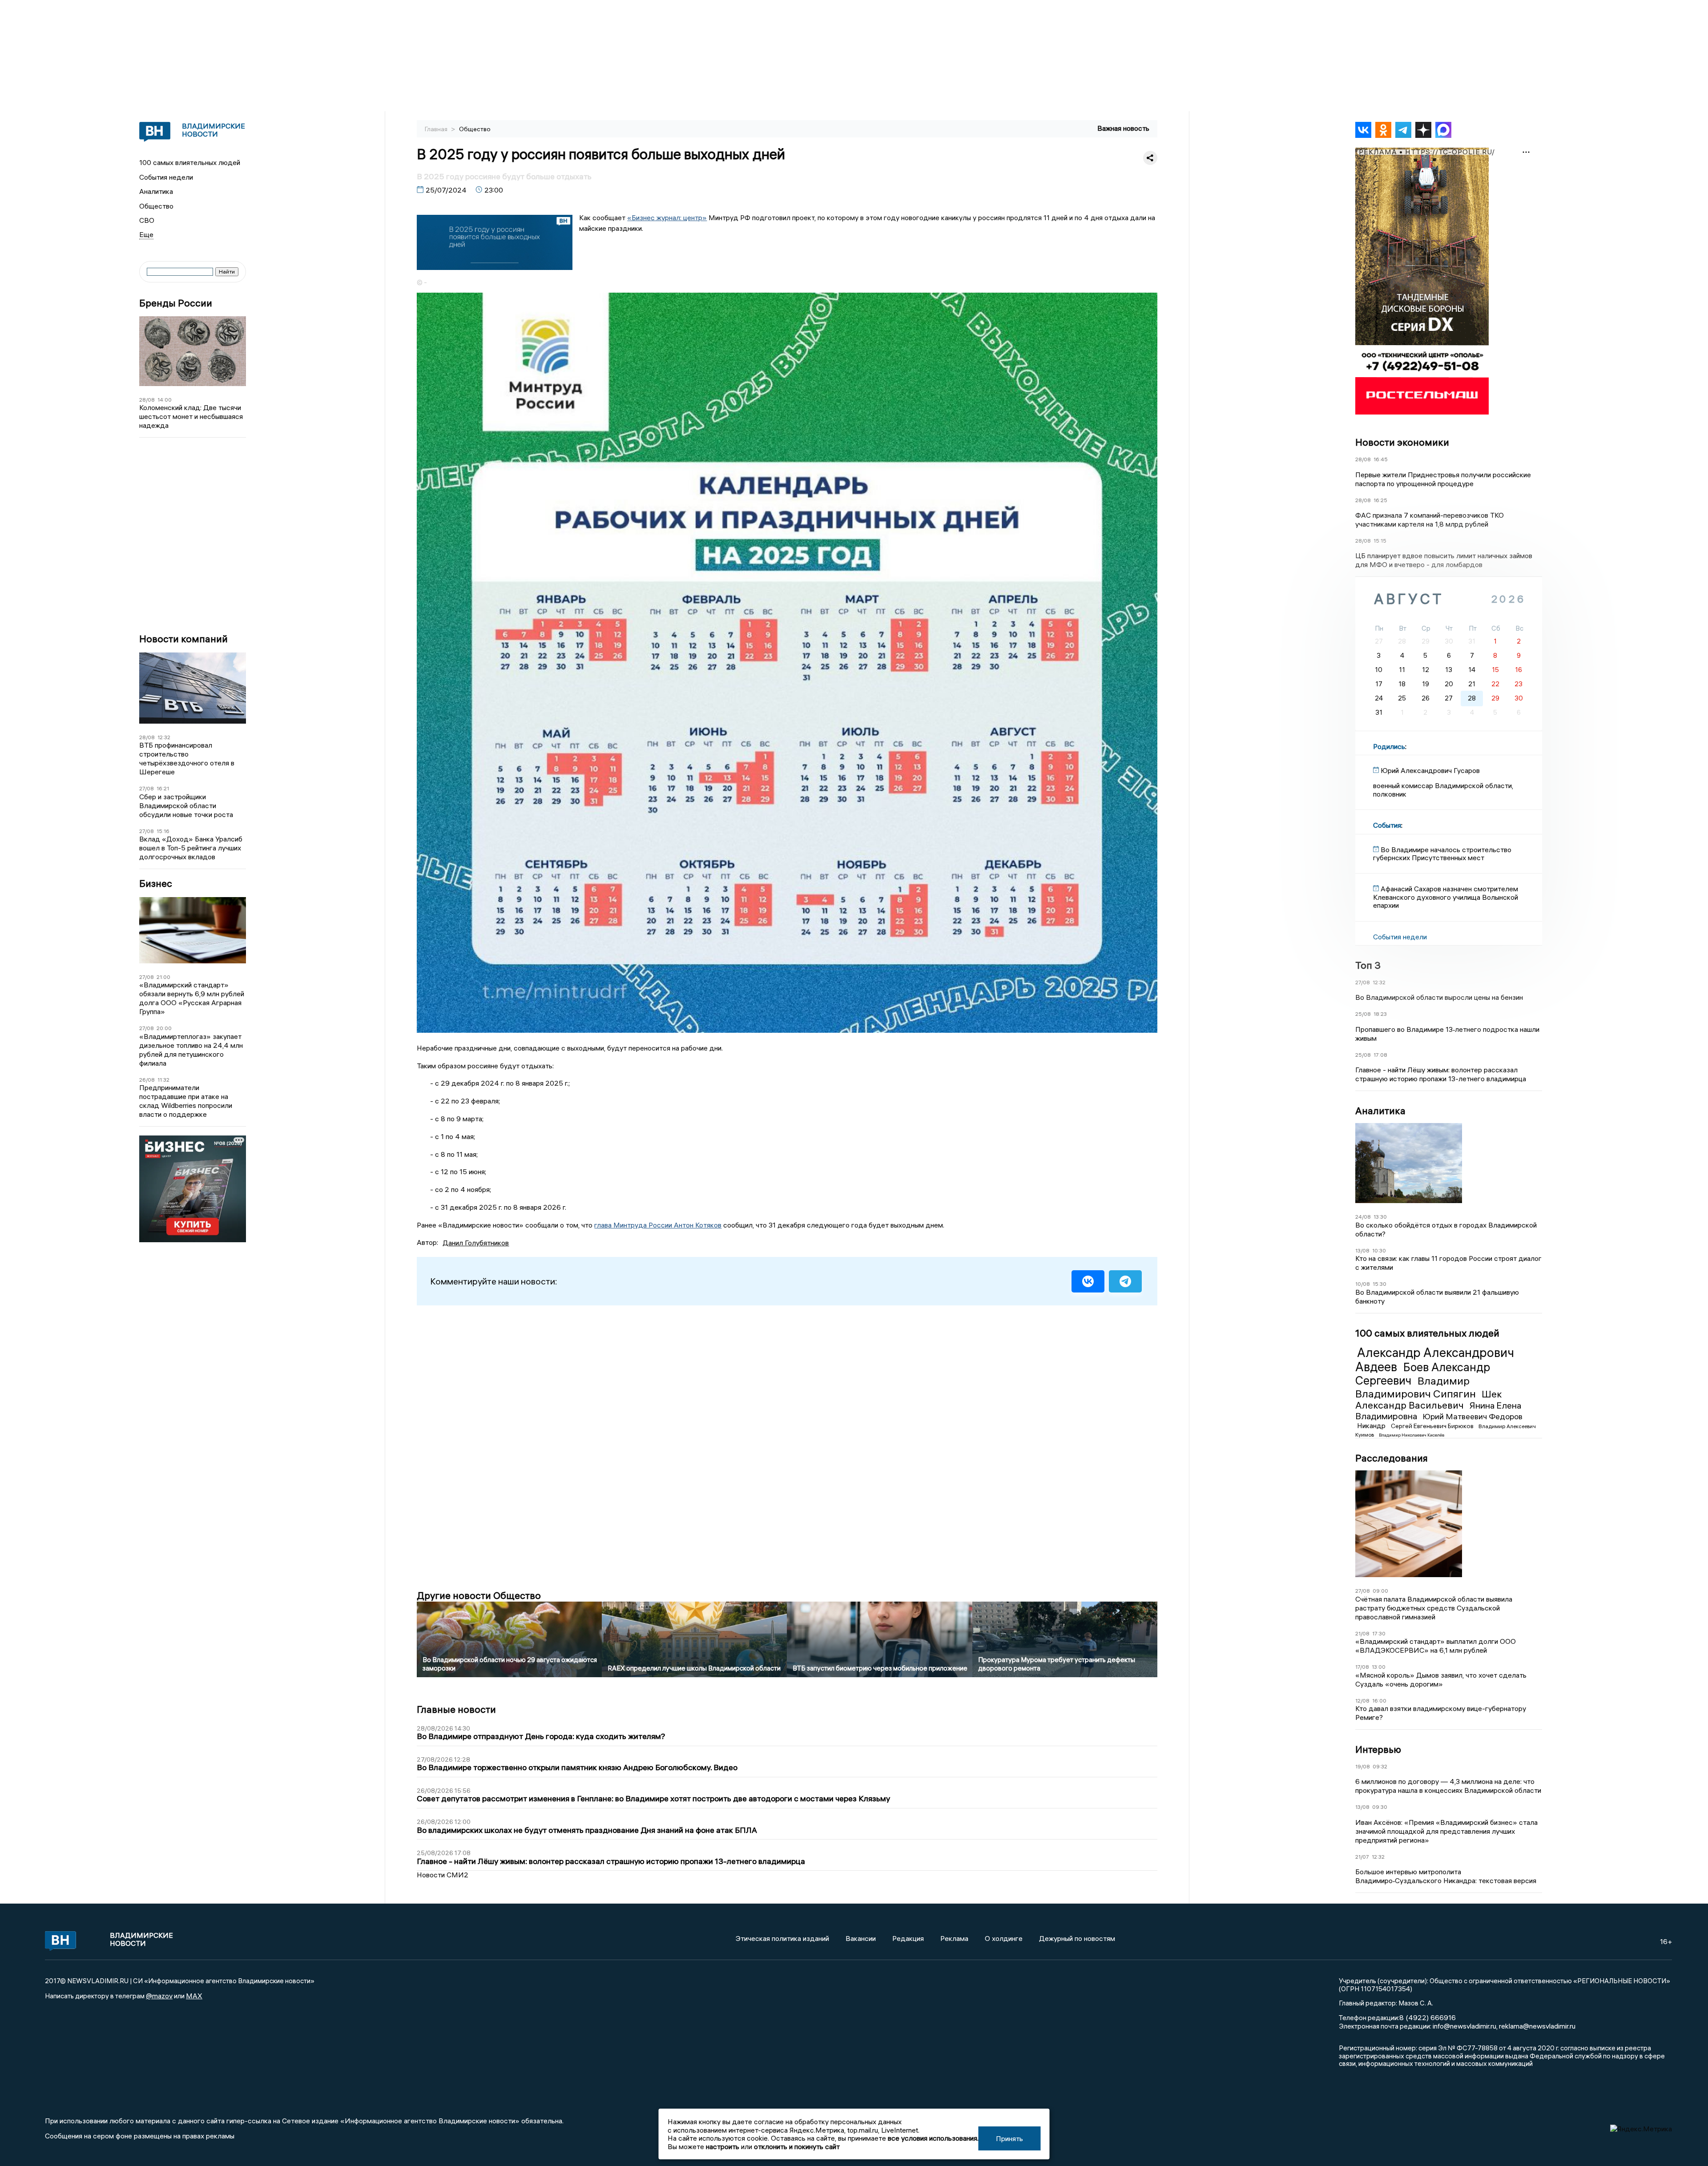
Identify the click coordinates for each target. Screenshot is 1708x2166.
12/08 (1362, 1701)
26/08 (147, 1080)
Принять (1009, 2138)
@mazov (159, 1996)
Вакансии (861, 1938)
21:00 (163, 977)
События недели (166, 177)
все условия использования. (933, 2138)
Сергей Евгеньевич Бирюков (1433, 1426)
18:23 (1380, 1014)
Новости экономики (1402, 442)
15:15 (1380, 541)
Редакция (908, 1938)
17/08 (1362, 1667)
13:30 (1380, 1217)
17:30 (1379, 1633)
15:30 (1380, 1284)
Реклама (954, 1938)
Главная (437, 129)
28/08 (147, 400)
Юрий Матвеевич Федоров (1472, 1416)
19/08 (1363, 1766)
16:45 (1381, 459)
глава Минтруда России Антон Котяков (658, 1225)
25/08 (1363, 1014)
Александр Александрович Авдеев (1435, 1360)
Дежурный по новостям (1077, 1938)
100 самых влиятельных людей (190, 162)
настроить (723, 2146)
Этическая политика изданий (782, 1938)
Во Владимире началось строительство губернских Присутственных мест (1442, 854)
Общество (156, 206)
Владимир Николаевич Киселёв (1412, 1435)
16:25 (1380, 500)
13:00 (1379, 1667)
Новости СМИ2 (443, 1875)
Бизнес (156, 884)
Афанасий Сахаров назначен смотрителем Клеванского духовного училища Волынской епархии (1446, 897)
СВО (147, 220)
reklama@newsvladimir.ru (1537, 2026)
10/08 (1363, 1284)
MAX (194, 1996)
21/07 (1362, 1857)
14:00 (165, 400)
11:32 (163, 1080)
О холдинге (1004, 1938)
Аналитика (156, 191)
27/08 (147, 788)
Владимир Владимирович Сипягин (1417, 1387)
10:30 (1379, 1250)
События (1387, 825)
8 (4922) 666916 (1428, 2017)
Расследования (1392, 1458)
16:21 (163, 788)
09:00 (1380, 1591)
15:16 (163, 831)
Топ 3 (1368, 965)
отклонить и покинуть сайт (797, 2146)
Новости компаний (183, 639)
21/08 (1362, 1633)
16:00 (1379, 1701)
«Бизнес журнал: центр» (667, 217)
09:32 (1380, 1766)
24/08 (1363, 1217)
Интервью (1378, 1749)
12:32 (164, 737)
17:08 (1380, 1055)
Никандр (1372, 1425)
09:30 (1380, 1807)
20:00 (164, 1028)
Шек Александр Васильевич (1429, 1400)
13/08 (1362, 1250)
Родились (1389, 746)
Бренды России (176, 303)
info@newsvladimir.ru (1464, 2026)
